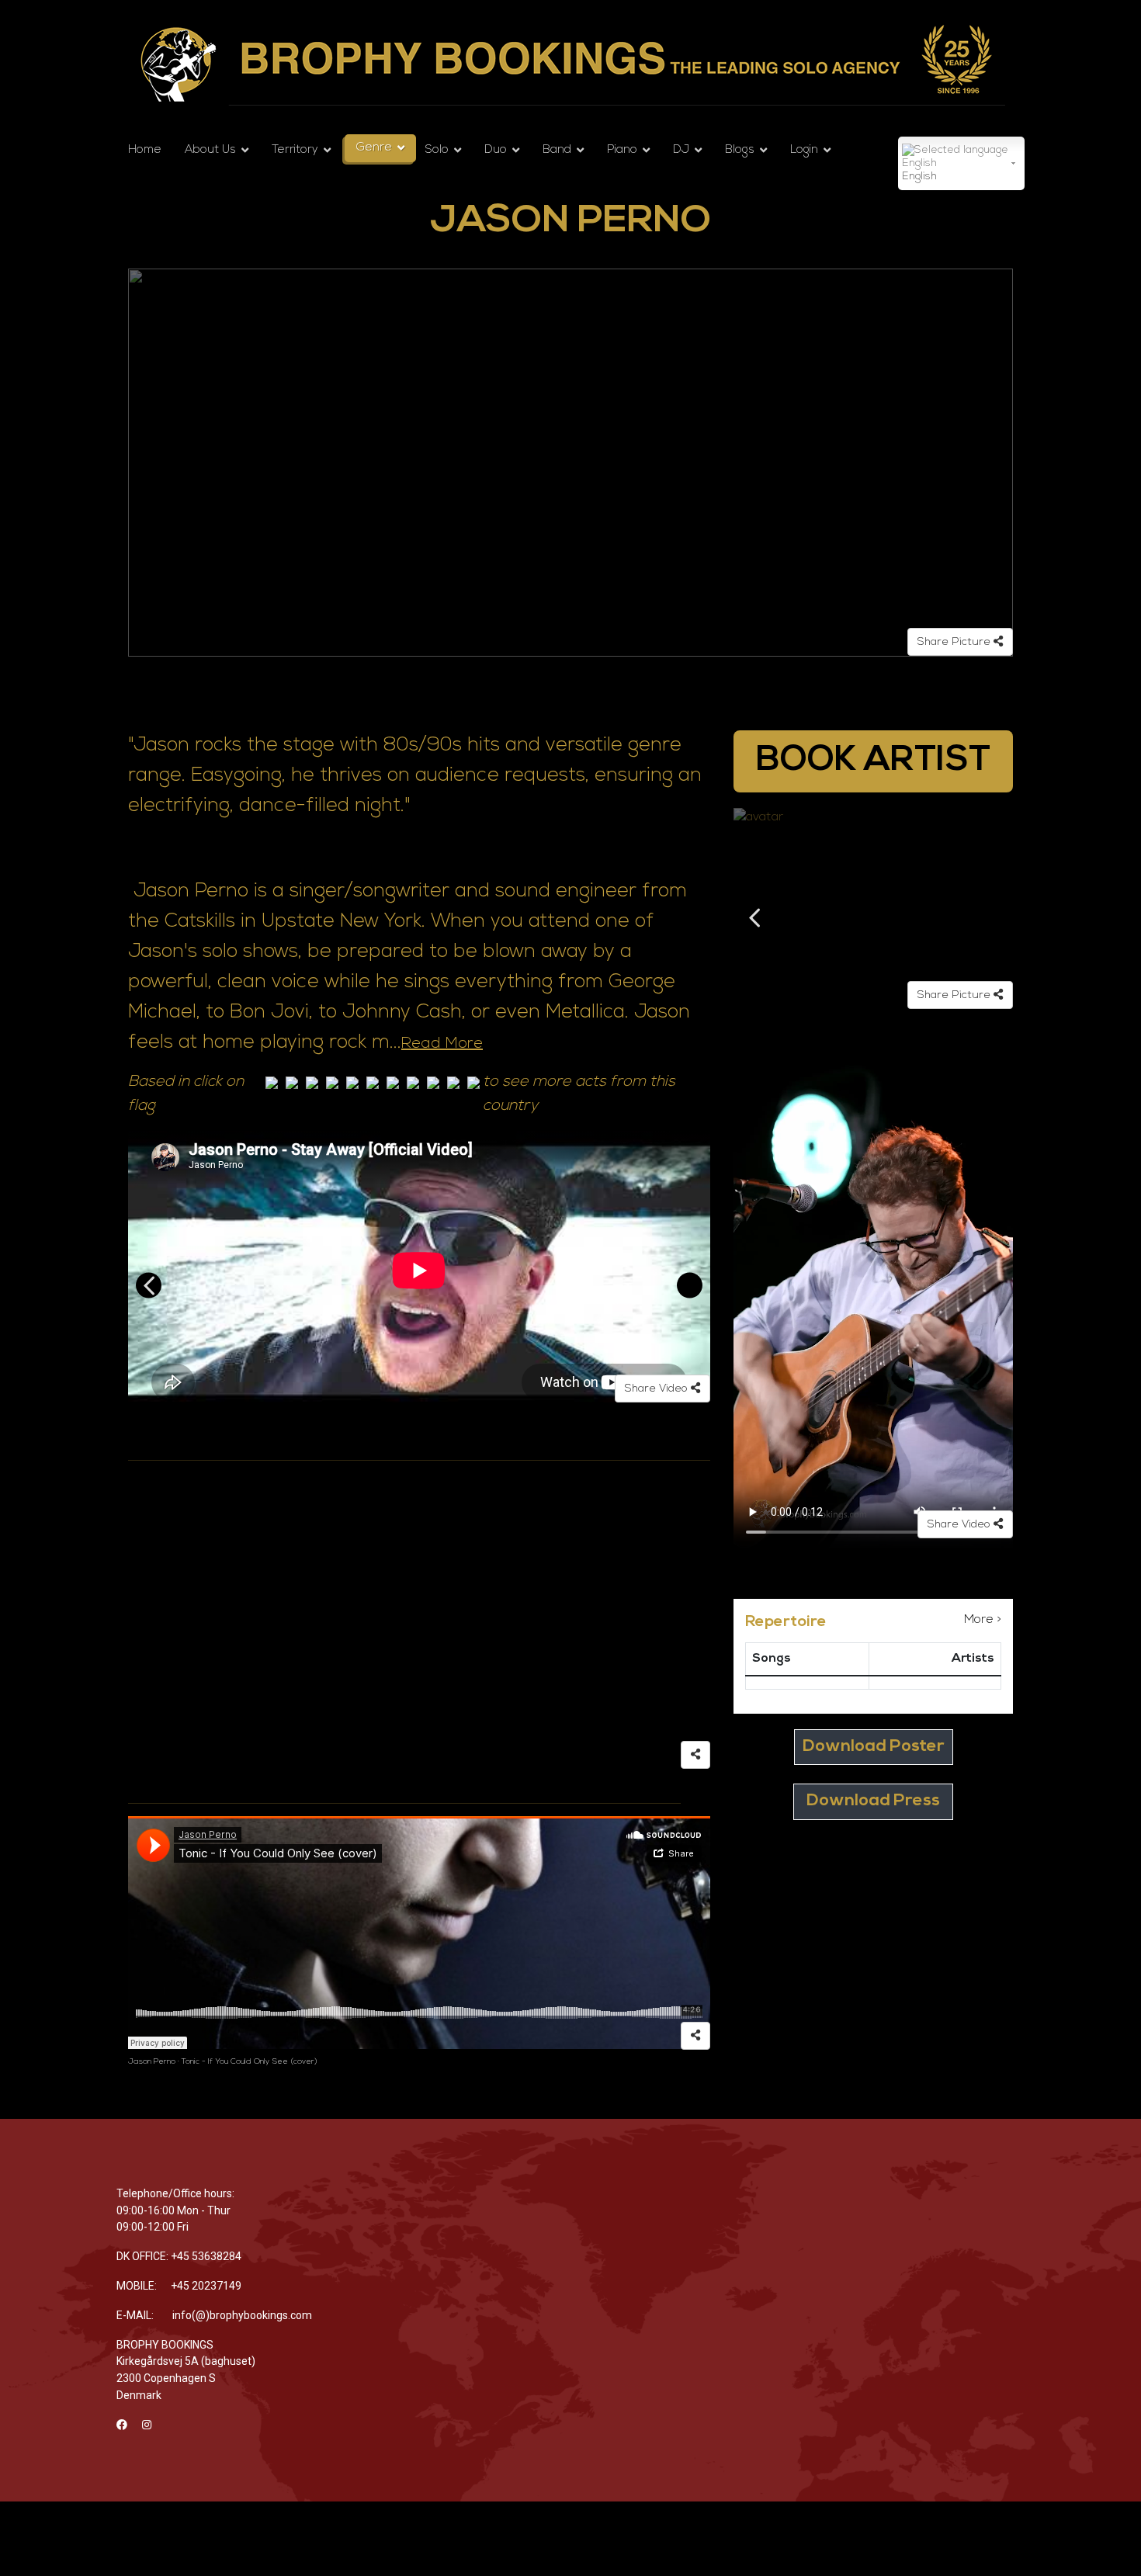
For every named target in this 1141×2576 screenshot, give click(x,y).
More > (983, 1620)
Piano (622, 150)
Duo (496, 150)
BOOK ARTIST (873, 761)
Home (145, 150)
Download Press (873, 1801)
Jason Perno (152, 2062)
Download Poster (874, 1747)
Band (557, 150)
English (919, 177)
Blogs (740, 150)
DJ (681, 150)
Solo (437, 150)
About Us (210, 150)
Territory (295, 150)
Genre (374, 148)
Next (690, 1286)
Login (804, 150)
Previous (149, 1286)
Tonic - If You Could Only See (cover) (250, 2062)
